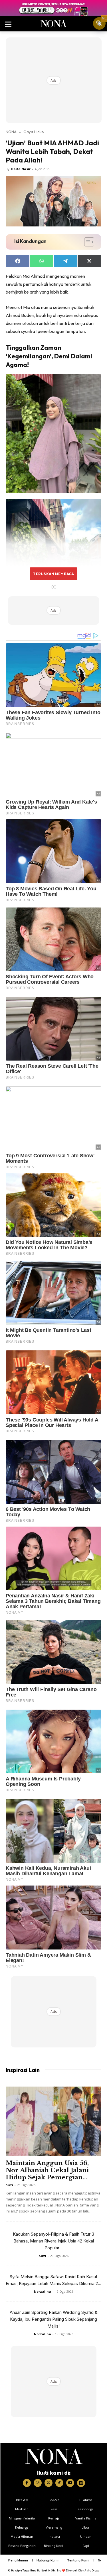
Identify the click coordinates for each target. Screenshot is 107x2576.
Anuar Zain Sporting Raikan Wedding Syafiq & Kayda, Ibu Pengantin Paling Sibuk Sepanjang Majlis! (54, 2319)
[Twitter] (49, 2483)
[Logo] (54, 2456)
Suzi (9, 2185)
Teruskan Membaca (53, 574)
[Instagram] (38, 2483)
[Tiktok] (59, 2483)
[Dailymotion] (81, 2483)
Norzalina (43, 2291)
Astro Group (92, 2570)
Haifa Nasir (21, 169)
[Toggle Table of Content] (86, 242)
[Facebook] (27, 2483)
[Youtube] (70, 2483)
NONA (11, 132)
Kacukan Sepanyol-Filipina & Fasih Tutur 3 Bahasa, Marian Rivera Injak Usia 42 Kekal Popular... (53, 2241)
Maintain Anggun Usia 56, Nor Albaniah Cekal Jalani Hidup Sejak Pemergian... (47, 2170)
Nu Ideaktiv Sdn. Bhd (49, 2570)
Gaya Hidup (34, 132)
